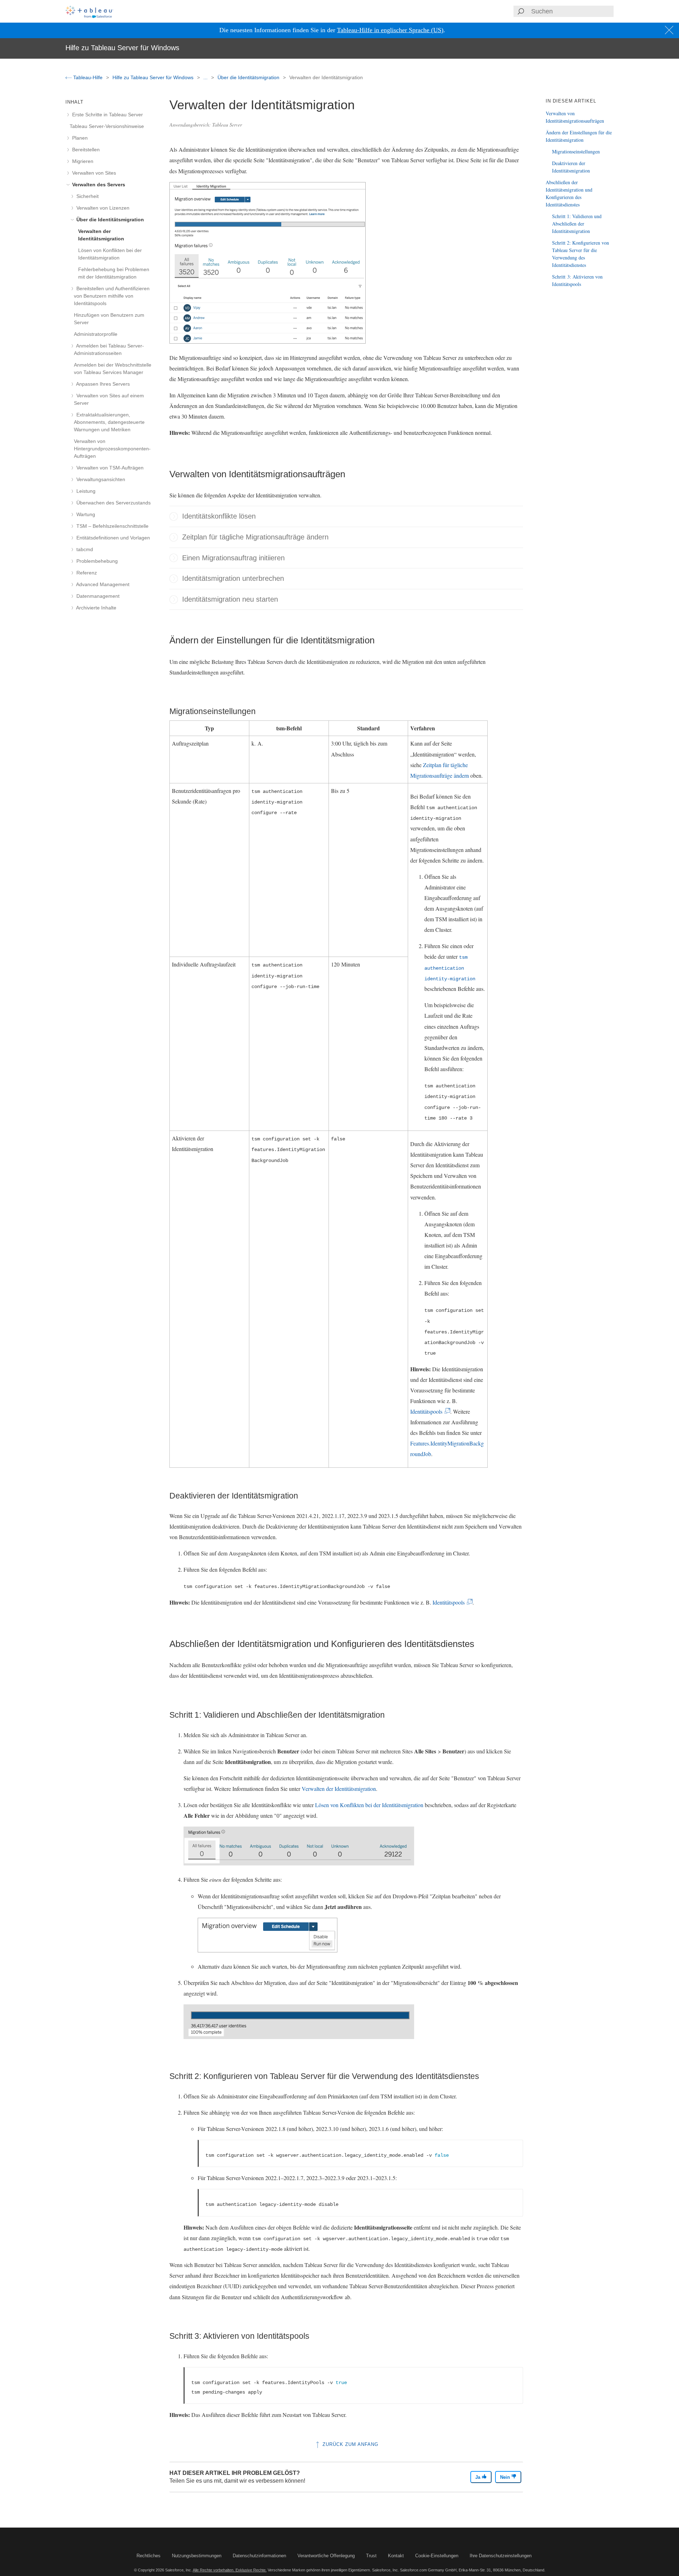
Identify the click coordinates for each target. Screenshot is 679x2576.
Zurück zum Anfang (350, 2444)
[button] (174, 516)
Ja (478, 2477)
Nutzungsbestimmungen (197, 2556)
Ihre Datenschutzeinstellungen (501, 2556)
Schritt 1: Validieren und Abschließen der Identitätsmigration (577, 224)
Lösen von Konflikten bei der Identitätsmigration (369, 1805)
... (206, 77)
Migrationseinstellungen (576, 151)
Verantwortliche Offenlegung (326, 2556)
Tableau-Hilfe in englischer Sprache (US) (390, 30)
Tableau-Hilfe (88, 77)
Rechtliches (149, 2556)
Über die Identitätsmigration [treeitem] (109, 220)
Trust (371, 2556)
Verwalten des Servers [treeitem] (98, 185)
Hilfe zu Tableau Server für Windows (154, 77)
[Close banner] (670, 30)
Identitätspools (428, 1411)
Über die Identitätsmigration (249, 77)
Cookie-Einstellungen (437, 2556)
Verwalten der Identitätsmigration (339, 1789)
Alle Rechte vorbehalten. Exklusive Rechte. (230, 2570)
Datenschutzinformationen (259, 2556)
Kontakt (396, 2556)
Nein (506, 2477)
